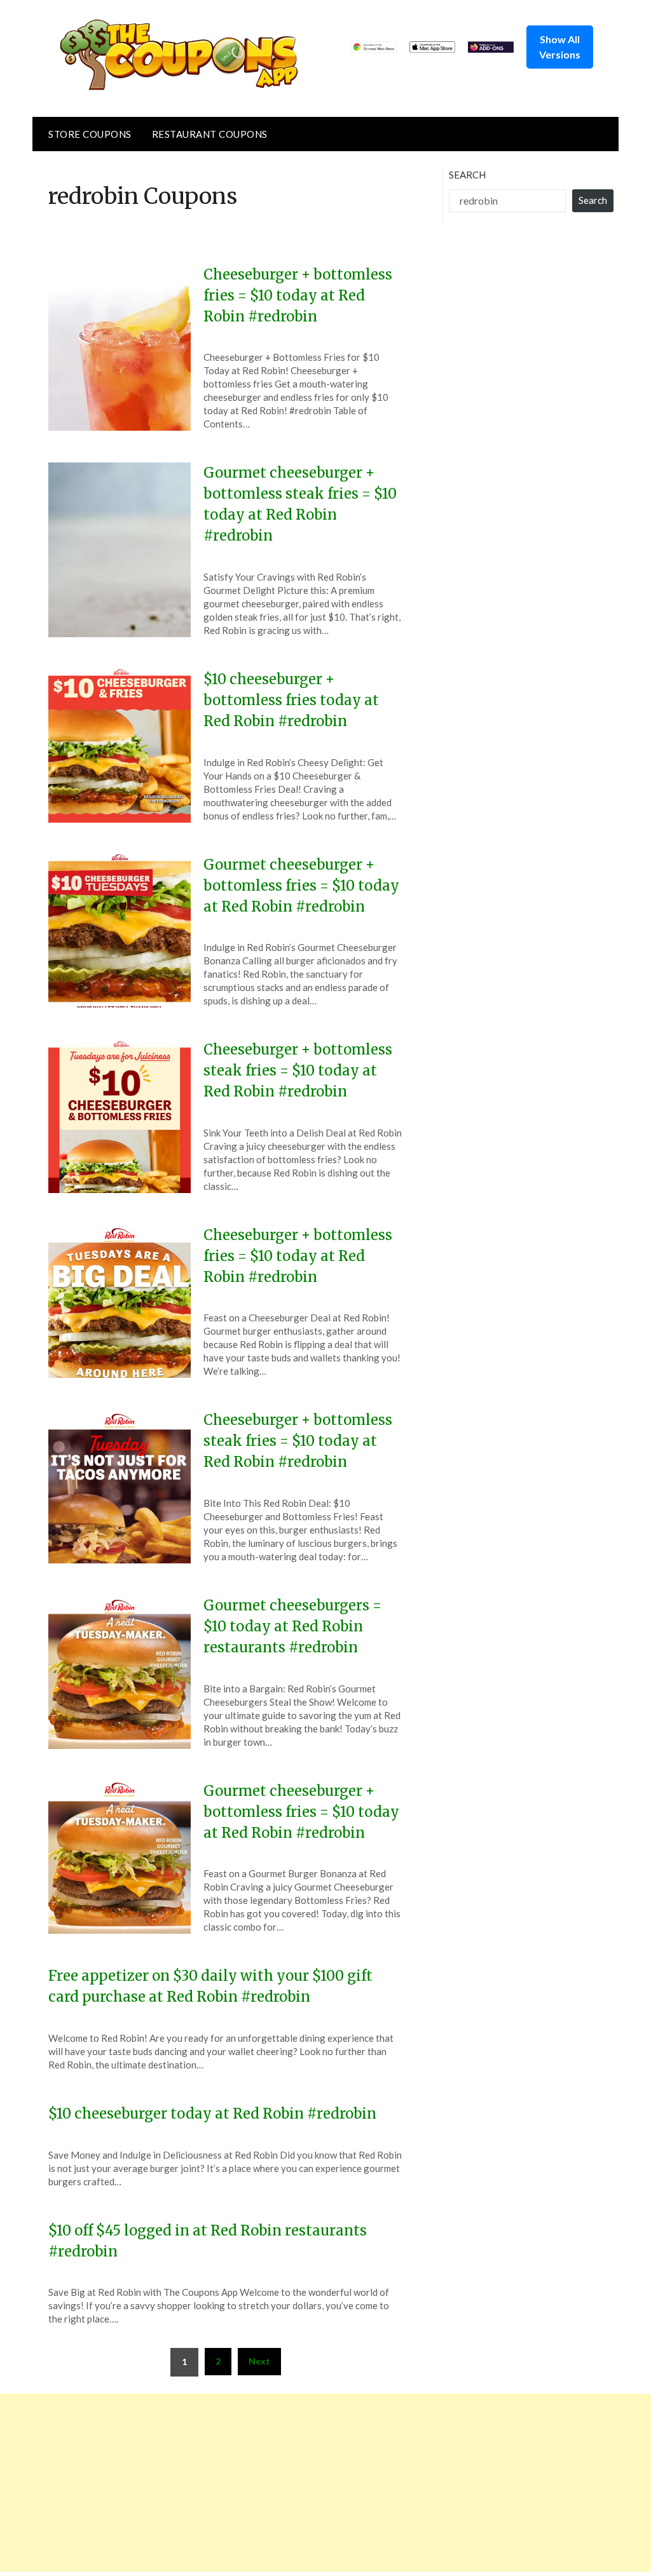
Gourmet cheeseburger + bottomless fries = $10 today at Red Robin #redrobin (301, 886)
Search (467, 175)
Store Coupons (90, 134)
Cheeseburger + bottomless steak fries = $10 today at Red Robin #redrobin (298, 1070)
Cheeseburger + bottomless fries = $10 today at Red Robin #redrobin (298, 295)
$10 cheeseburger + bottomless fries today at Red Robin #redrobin (291, 700)
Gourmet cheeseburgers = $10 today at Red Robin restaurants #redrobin (292, 1626)
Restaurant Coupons (210, 134)
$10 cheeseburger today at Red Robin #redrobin (212, 2114)
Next (259, 2361)
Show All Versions (560, 47)
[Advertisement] (325, 2483)
